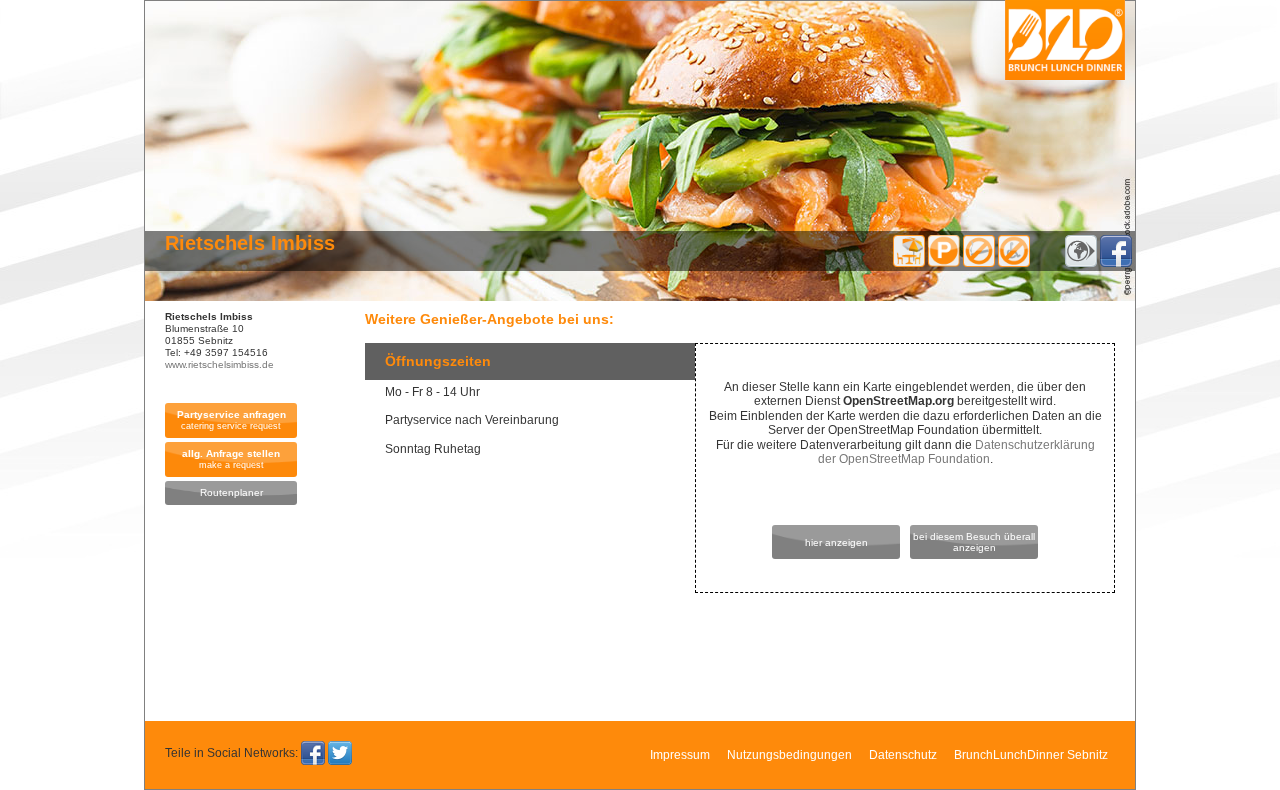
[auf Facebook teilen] (313, 753)
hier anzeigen (836, 542)
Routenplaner (231, 492)
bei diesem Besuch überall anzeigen (974, 542)
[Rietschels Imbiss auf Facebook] (1116, 263)
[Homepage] (1081, 263)
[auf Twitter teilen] (340, 753)
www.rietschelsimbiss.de (219, 364)
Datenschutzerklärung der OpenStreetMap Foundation (956, 452)
